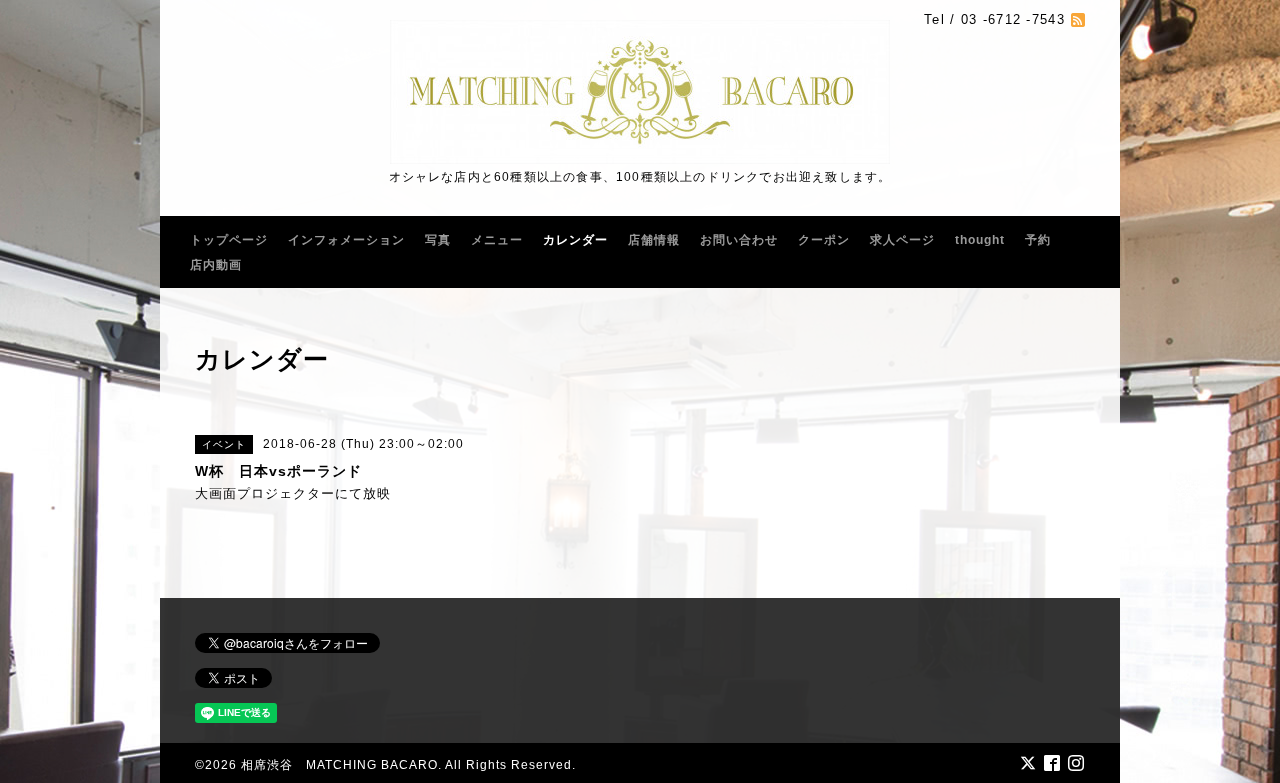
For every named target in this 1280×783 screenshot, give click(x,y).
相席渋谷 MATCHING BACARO (339, 765)
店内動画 (216, 265)
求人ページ (902, 240)
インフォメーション (346, 240)
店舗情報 (654, 240)
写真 (438, 240)
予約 (1038, 240)
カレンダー (575, 240)
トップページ (229, 240)
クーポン (824, 240)
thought (980, 240)
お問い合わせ (739, 240)
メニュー (497, 240)
